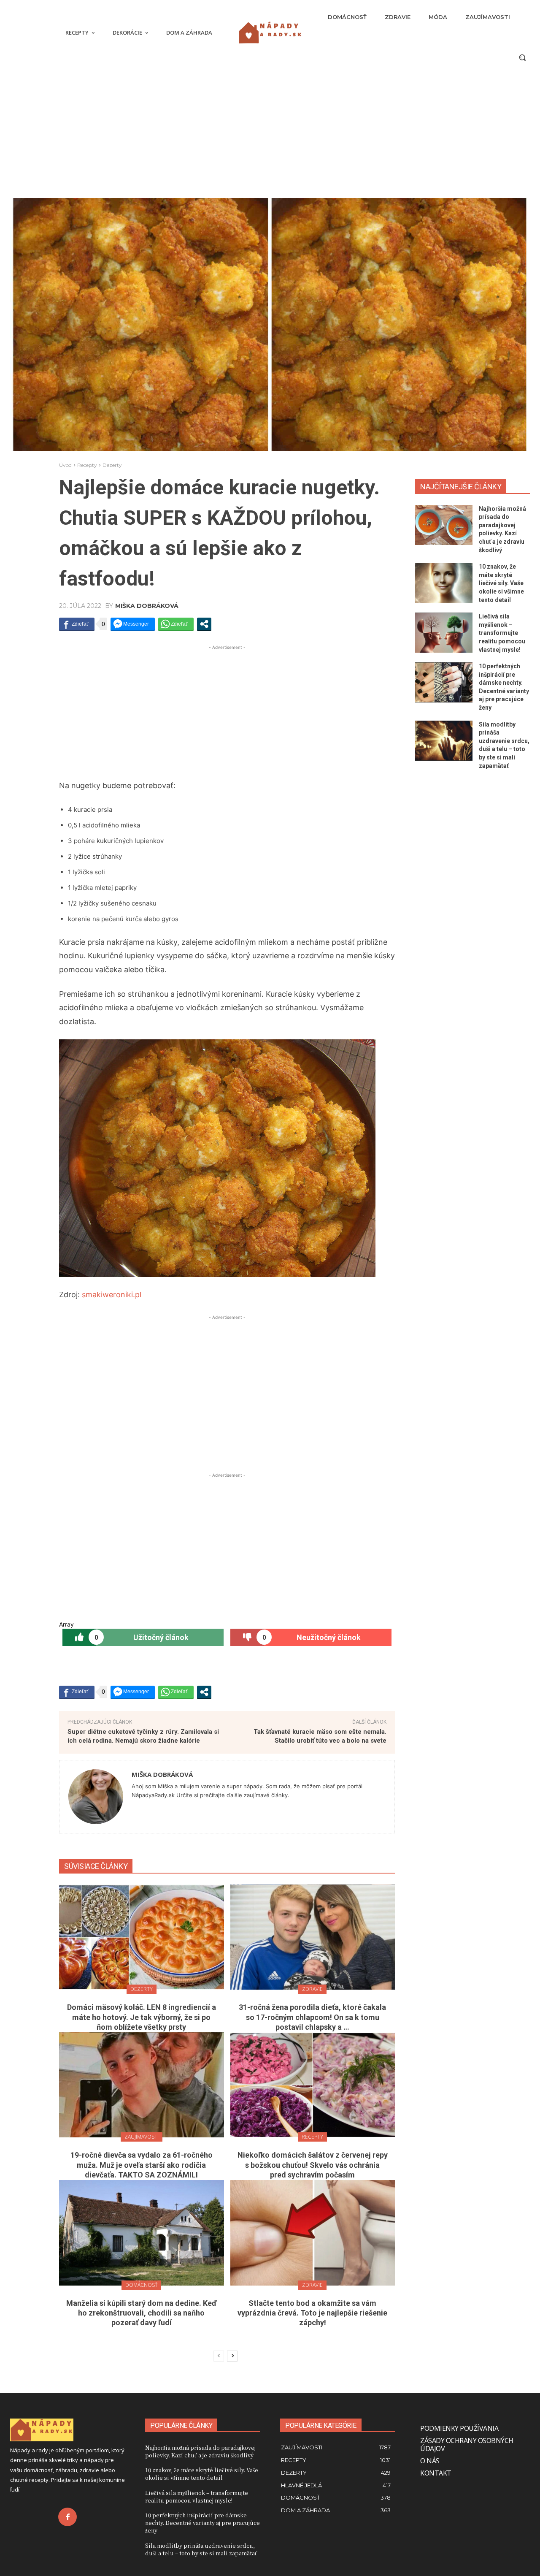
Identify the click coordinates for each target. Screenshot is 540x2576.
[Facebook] (67, 2517)
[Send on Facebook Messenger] (133, 624)
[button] (522, 57)
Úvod (65, 465)
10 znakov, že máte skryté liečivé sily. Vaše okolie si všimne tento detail (501, 583)
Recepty (87, 465)
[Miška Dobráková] (96, 1797)
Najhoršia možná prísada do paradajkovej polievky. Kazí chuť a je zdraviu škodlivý (200, 2451)
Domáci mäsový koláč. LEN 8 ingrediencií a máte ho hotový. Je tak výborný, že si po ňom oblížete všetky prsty (142, 2017)
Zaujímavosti (142, 2137)
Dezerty (112, 465)
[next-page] (232, 2356)
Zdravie (312, 1989)
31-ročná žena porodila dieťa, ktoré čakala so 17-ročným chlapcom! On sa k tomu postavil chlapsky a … (312, 2017)
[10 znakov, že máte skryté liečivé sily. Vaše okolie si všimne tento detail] (444, 583)
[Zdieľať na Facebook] (77, 624)
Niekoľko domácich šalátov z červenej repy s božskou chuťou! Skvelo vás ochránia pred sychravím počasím (313, 2165)
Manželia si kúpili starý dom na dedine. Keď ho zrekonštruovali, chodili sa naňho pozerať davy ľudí (141, 2313)
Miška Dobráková (147, 606)
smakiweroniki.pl (112, 1295)
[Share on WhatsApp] (176, 624)
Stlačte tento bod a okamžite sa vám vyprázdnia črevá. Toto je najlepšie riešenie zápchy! (312, 2313)
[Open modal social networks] (204, 624)
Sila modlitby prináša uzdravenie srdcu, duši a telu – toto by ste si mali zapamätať (201, 2549)
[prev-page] (219, 2356)
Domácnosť (141, 2285)
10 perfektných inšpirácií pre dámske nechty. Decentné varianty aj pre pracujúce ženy (202, 2523)
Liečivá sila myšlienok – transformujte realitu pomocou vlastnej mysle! (502, 633)
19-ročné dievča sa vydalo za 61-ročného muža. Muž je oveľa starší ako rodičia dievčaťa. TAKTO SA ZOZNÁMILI (142, 2165)
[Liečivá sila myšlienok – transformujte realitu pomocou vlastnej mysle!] (444, 633)
